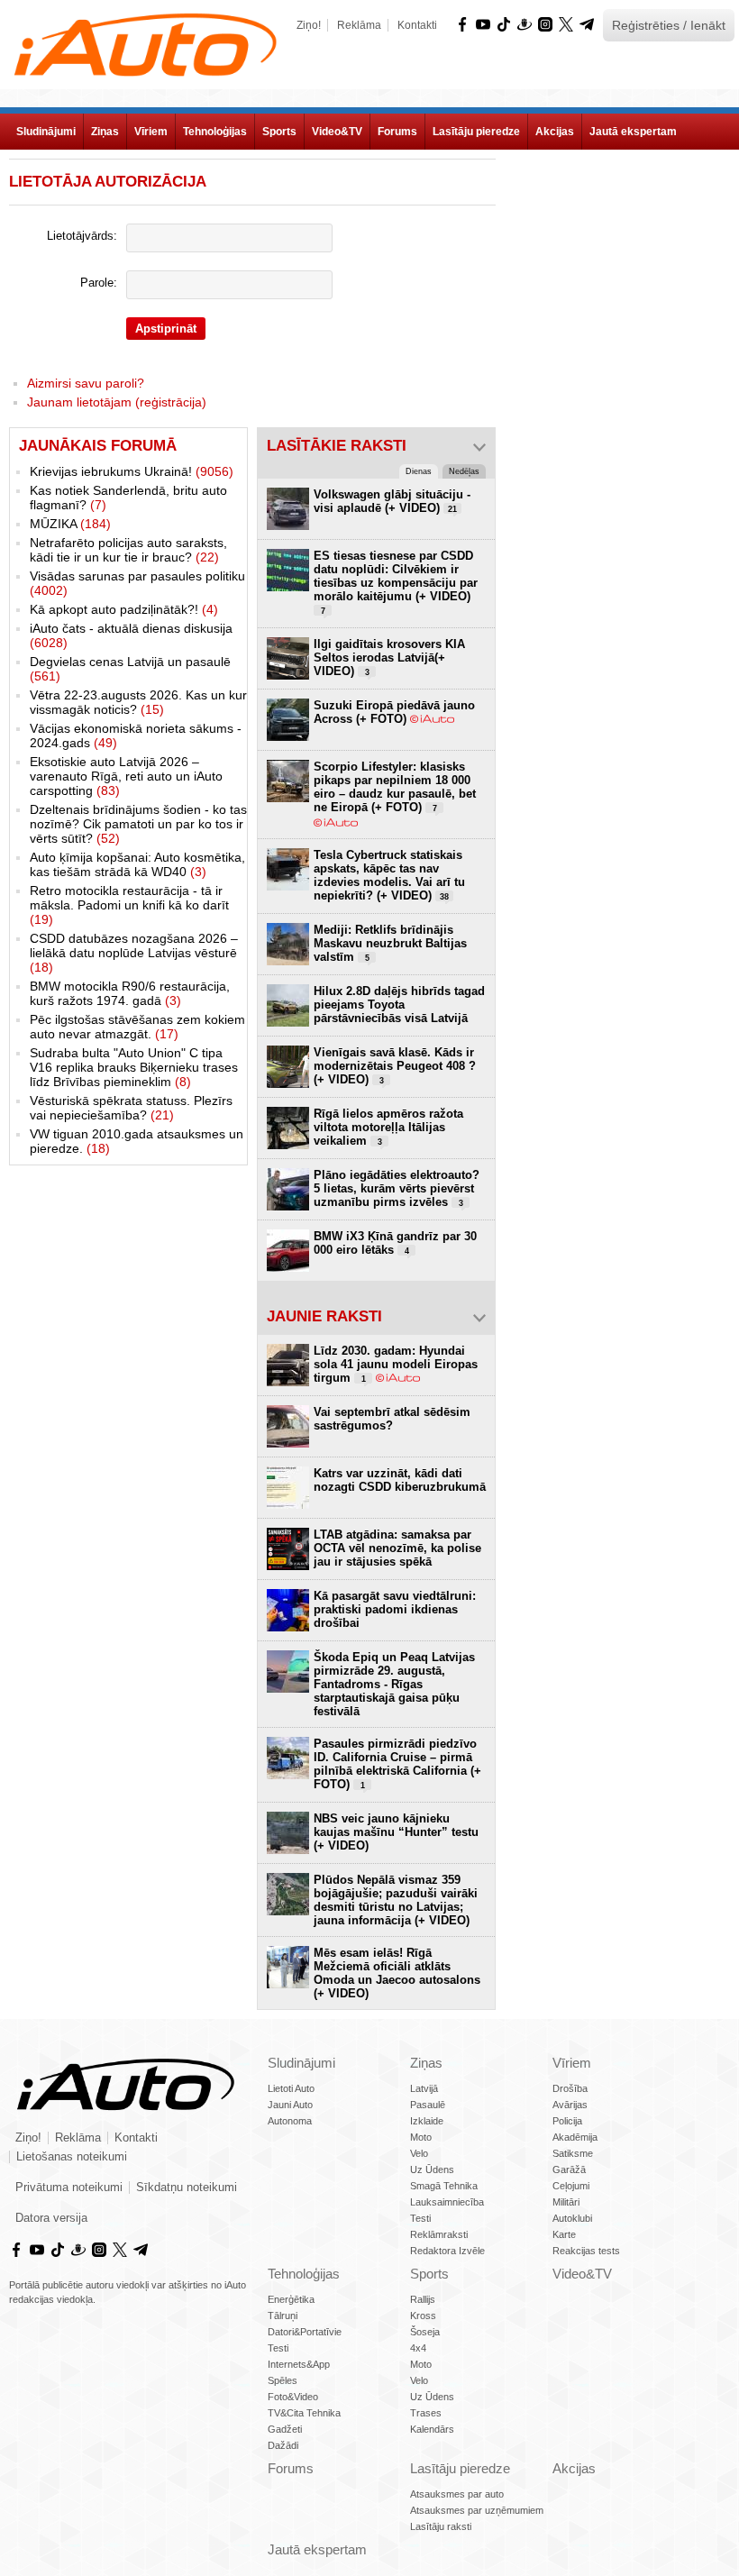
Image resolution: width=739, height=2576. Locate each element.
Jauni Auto (290, 2105)
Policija (567, 2121)
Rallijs (423, 2299)
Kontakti (417, 25)
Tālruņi (283, 2316)
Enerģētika (291, 2299)
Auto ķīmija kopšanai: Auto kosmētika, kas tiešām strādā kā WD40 (137, 864)
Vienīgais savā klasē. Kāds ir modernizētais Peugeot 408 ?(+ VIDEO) (395, 1066)
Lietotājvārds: (82, 236)
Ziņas (426, 2063)
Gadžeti (285, 2429)
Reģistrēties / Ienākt (669, 25)
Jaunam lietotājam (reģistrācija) (117, 402)
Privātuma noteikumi (69, 2188)
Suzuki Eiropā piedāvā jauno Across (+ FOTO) (394, 712)
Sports (429, 2274)
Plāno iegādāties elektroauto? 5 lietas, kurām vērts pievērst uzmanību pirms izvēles (397, 1188)
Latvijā (424, 2088)
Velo (419, 2153)
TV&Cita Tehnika (304, 2413)
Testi (420, 2218)
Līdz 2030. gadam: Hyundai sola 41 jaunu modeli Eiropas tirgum (396, 1364)
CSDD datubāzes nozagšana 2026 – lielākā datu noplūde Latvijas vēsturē (134, 953)
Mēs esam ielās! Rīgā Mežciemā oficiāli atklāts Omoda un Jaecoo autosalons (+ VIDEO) (397, 1973)
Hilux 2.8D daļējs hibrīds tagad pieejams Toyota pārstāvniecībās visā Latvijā (399, 1005)
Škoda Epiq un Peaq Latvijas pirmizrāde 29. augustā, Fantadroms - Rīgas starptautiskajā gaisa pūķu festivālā (394, 1684)
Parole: (99, 283)
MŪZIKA (70, 524)
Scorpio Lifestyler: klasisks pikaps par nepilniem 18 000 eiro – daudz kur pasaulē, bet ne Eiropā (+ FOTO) (395, 787)
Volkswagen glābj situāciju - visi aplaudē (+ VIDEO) (392, 501)
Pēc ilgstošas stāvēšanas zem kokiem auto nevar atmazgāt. (137, 1027)
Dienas (419, 471)
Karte (564, 2234)
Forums (291, 2468)
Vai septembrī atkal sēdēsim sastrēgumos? (392, 1419)
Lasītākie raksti (337, 446)
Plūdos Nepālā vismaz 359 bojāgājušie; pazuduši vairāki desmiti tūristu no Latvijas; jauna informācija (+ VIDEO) (396, 1900)
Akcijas (574, 2468)
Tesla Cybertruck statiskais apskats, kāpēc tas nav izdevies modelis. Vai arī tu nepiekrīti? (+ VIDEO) (389, 875)
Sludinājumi (301, 2063)
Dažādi (283, 2445)
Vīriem (572, 2063)
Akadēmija (575, 2137)
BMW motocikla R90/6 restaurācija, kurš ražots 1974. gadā (130, 993)
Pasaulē (428, 2105)
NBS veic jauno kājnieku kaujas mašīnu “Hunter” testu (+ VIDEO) (396, 1832)
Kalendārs (432, 2429)
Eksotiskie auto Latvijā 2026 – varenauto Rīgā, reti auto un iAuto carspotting (126, 776)
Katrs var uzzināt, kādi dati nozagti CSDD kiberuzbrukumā (400, 1480)
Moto (421, 2137)
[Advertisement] (617, 271)
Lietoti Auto (291, 2088)
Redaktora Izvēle (447, 2251)
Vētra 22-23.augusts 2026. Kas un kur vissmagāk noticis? (138, 702)
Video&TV (582, 2274)
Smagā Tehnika (444, 2186)
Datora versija (51, 2218)
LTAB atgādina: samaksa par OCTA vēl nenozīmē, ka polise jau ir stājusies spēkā (397, 1548)
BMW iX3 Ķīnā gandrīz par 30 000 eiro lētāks (395, 1243)
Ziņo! (309, 25)
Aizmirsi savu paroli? (86, 383)
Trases (426, 2413)
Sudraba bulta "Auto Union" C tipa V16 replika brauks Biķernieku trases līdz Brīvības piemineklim (134, 1067)
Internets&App (299, 2364)
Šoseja (425, 2332)
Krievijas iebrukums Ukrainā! (132, 471)
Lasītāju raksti (441, 2526)
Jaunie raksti (324, 1316)
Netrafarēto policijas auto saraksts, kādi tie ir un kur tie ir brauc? (128, 550)
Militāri (566, 2202)
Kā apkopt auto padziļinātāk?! (124, 609)
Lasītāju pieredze (460, 2468)
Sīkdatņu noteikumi (187, 2188)
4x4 (418, 2348)
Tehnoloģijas (304, 2274)
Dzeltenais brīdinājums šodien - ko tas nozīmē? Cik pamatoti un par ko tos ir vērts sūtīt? (138, 824)
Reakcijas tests (586, 2251)
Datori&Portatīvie (305, 2332)
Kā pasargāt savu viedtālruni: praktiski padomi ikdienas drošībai (395, 1609)
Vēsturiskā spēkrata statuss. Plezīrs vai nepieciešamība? (131, 1108)
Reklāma (359, 25)
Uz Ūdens (432, 2170)
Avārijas (570, 2105)
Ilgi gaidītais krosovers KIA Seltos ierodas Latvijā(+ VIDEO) (389, 658)
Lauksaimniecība (447, 2202)
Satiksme (573, 2153)
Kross (423, 2316)
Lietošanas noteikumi (72, 2157)
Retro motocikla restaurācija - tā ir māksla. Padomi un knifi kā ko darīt (129, 905)
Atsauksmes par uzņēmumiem (477, 2510)
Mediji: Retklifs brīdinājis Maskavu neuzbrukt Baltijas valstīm (390, 943)
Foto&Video (293, 2397)
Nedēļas (464, 471)
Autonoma (290, 2121)
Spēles (283, 2380)
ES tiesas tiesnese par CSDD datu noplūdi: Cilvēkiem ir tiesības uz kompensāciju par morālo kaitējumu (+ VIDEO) (396, 582)
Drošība (570, 2088)
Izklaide (427, 2121)
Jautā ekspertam (317, 2549)
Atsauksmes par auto (457, 2494)
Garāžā (569, 2170)
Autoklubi (572, 2218)
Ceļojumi (571, 2186)
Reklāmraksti (439, 2234)
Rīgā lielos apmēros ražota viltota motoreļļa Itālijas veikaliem (388, 1127)
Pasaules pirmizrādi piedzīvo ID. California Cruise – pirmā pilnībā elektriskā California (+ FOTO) (397, 1764)
